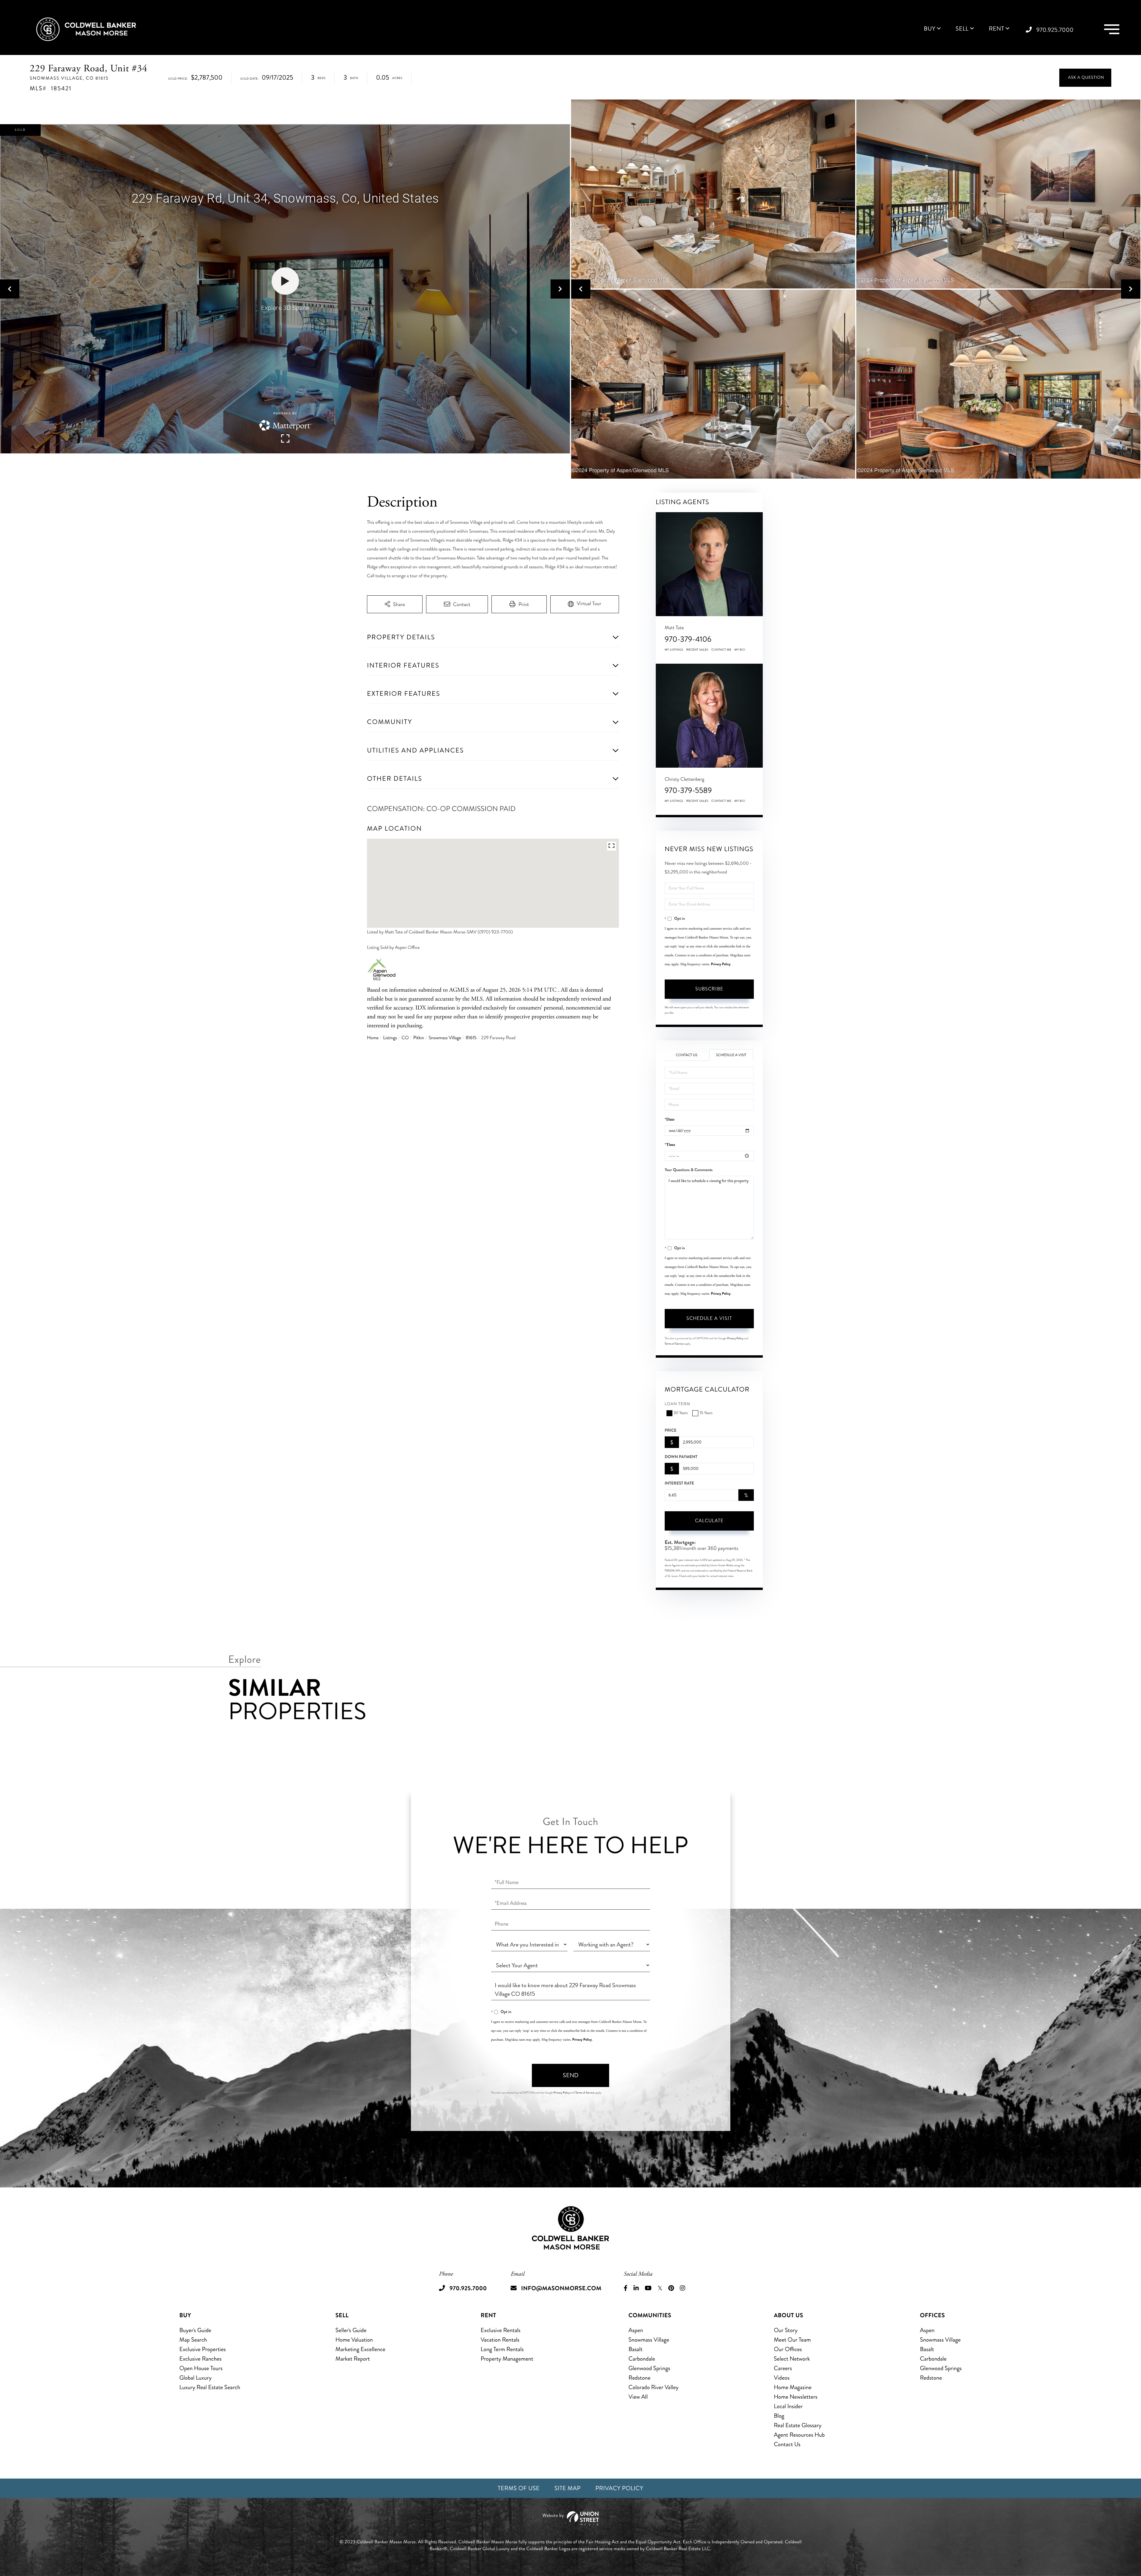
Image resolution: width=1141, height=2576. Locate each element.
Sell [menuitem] (962, 29)
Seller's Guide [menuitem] (351, 2330)
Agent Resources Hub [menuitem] (799, 2435)
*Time (670, 1145)
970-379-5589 (688, 790)
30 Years (681, 1413)
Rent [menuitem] (997, 29)
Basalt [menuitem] (635, 2349)
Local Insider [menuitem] (788, 2406)
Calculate (709, 1521)
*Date (670, 1120)
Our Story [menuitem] (786, 2330)
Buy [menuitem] (930, 29)
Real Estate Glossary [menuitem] (798, 2425)
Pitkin (419, 1038)
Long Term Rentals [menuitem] (502, 2349)
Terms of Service (674, 1344)
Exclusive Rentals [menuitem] (501, 2330)
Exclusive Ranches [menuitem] (201, 2359)
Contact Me (721, 650)
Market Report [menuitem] (353, 2359)
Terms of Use (519, 2488)
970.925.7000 (1055, 30)
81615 (471, 1038)
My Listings (674, 650)
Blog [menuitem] (779, 2416)
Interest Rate (679, 1483)
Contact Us (687, 1055)
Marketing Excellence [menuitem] (360, 2349)
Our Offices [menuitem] (788, 2349)
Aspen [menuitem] (636, 2330)
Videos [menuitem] (782, 2378)
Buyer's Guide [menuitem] (195, 2330)
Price (671, 1430)
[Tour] (585, 604)
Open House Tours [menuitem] (201, 2368)
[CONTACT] (1085, 78)
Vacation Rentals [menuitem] (500, 2340)
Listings (390, 1038)
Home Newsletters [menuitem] (796, 2397)
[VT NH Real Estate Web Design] (570, 2518)
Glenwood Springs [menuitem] (649, 2368)
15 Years (706, 1413)
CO (405, 1038)
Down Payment (681, 1457)
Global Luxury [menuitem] (196, 2378)
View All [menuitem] (638, 2397)
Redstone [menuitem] (639, 2378)
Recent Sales (697, 650)
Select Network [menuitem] (792, 2359)
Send (571, 2075)
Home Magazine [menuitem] (793, 2387)
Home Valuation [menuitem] (354, 2340)
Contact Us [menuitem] (787, 2444)
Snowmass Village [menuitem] (649, 2340)
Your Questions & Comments (689, 1170)
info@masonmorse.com (561, 2288)
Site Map (568, 2488)
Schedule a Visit (731, 1055)
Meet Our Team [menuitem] (792, 2340)
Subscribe (709, 989)
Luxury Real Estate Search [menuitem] (210, 2387)
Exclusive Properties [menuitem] (203, 2349)
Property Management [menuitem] (507, 2359)
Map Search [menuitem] (193, 2340)
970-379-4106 (688, 639)
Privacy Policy (721, 964)
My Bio (740, 650)
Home (373, 1038)
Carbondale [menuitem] (642, 2359)
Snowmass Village (445, 1038)
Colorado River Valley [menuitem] (654, 2387)
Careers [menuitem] (783, 2368)
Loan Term (678, 1404)
